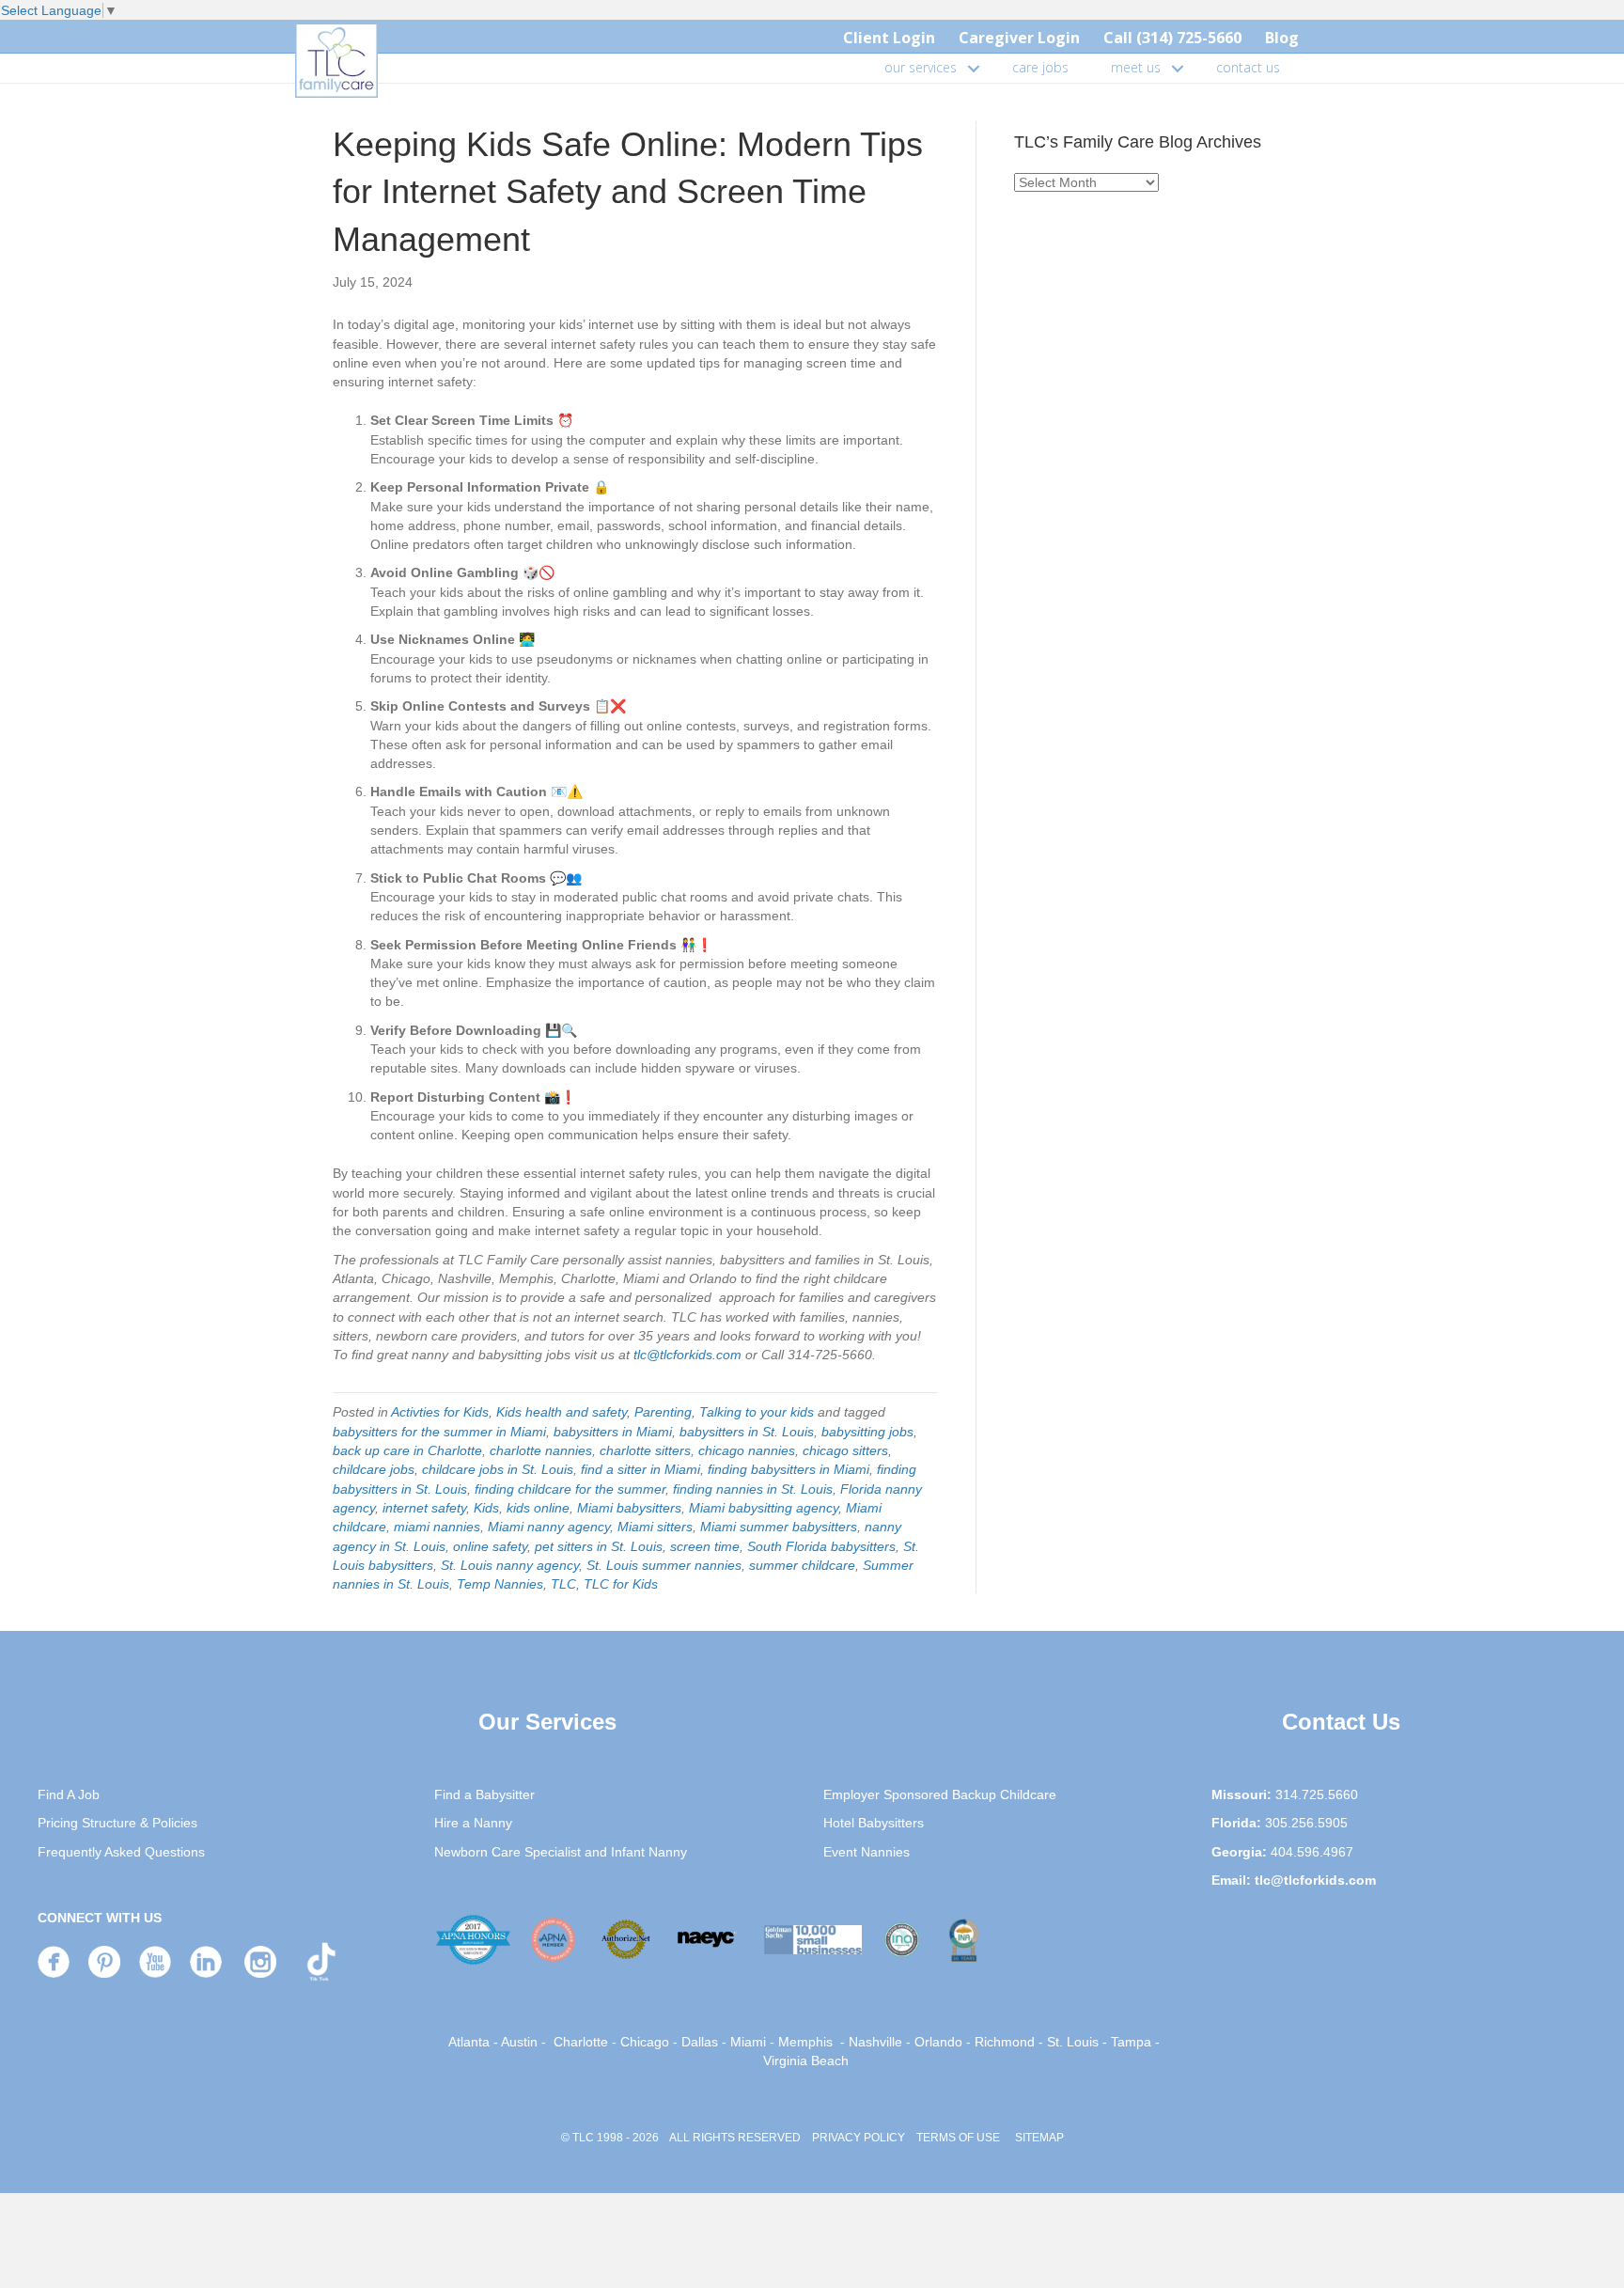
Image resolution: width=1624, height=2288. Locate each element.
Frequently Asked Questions (121, 1852)
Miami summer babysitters (779, 1527)
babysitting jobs (867, 1432)
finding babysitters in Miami (789, 1469)
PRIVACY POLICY (859, 2138)
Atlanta (469, 2042)
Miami (748, 2042)
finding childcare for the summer (570, 1489)
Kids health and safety (562, 1412)
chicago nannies (747, 1450)
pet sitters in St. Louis (599, 1546)
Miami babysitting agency (764, 1508)
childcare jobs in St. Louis (498, 1469)
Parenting (663, 1412)
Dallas (700, 2042)
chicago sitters (845, 1450)
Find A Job (69, 1794)
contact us (1248, 67)
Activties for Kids (440, 1412)
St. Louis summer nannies (664, 1565)
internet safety (424, 1508)
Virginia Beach (806, 2061)
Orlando (938, 2042)
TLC (563, 1584)
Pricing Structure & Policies (117, 1823)
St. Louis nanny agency (510, 1565)
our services (921, 67)
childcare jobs (374, 1469)
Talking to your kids (757, 1412)
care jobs (1040, 67)
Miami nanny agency (549, 1527)
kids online (538, 1508)
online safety (490, 1546)
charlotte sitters (645, 1450)
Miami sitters (655, 1527)
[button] (974, 68)
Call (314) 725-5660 (1172, 38)
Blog (1282, 38)
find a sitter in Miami (640, 1469)
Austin (519, 2042)
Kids (486, 1508)
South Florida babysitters (821, 1546)
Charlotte (581, 2042)
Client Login (889, 38)
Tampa (1131, 2042)
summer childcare (802, 1565)
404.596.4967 (1312, 1852)
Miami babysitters (629, 1508)
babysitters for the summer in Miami (439, 1432)
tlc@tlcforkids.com (687, 1355)
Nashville (875, 2042)
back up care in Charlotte (407, 1450)
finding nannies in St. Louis (753, 1489)
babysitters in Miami (613, 1432)
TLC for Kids (621, 1584)
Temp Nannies (500, 1584)
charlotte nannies (541, 1450)
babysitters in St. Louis (747, 1432)
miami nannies (437, 1527)
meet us (1136, 67)
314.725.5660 (1317, 1794)
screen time (705, 1546)
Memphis (805, 2042)
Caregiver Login (1019, 38)
